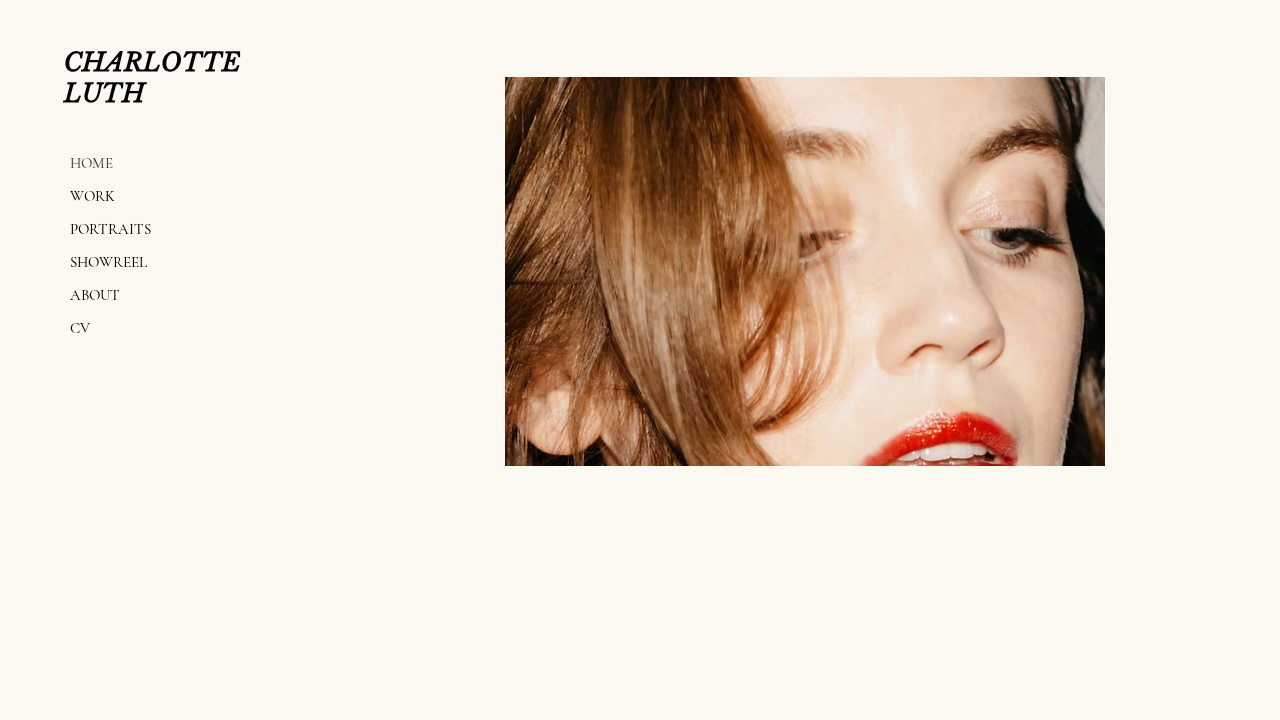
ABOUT (95, 295)
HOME (91, 163)
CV (80, 328)
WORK (92, 196)
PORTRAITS (110, 229)
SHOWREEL (108, 262)
